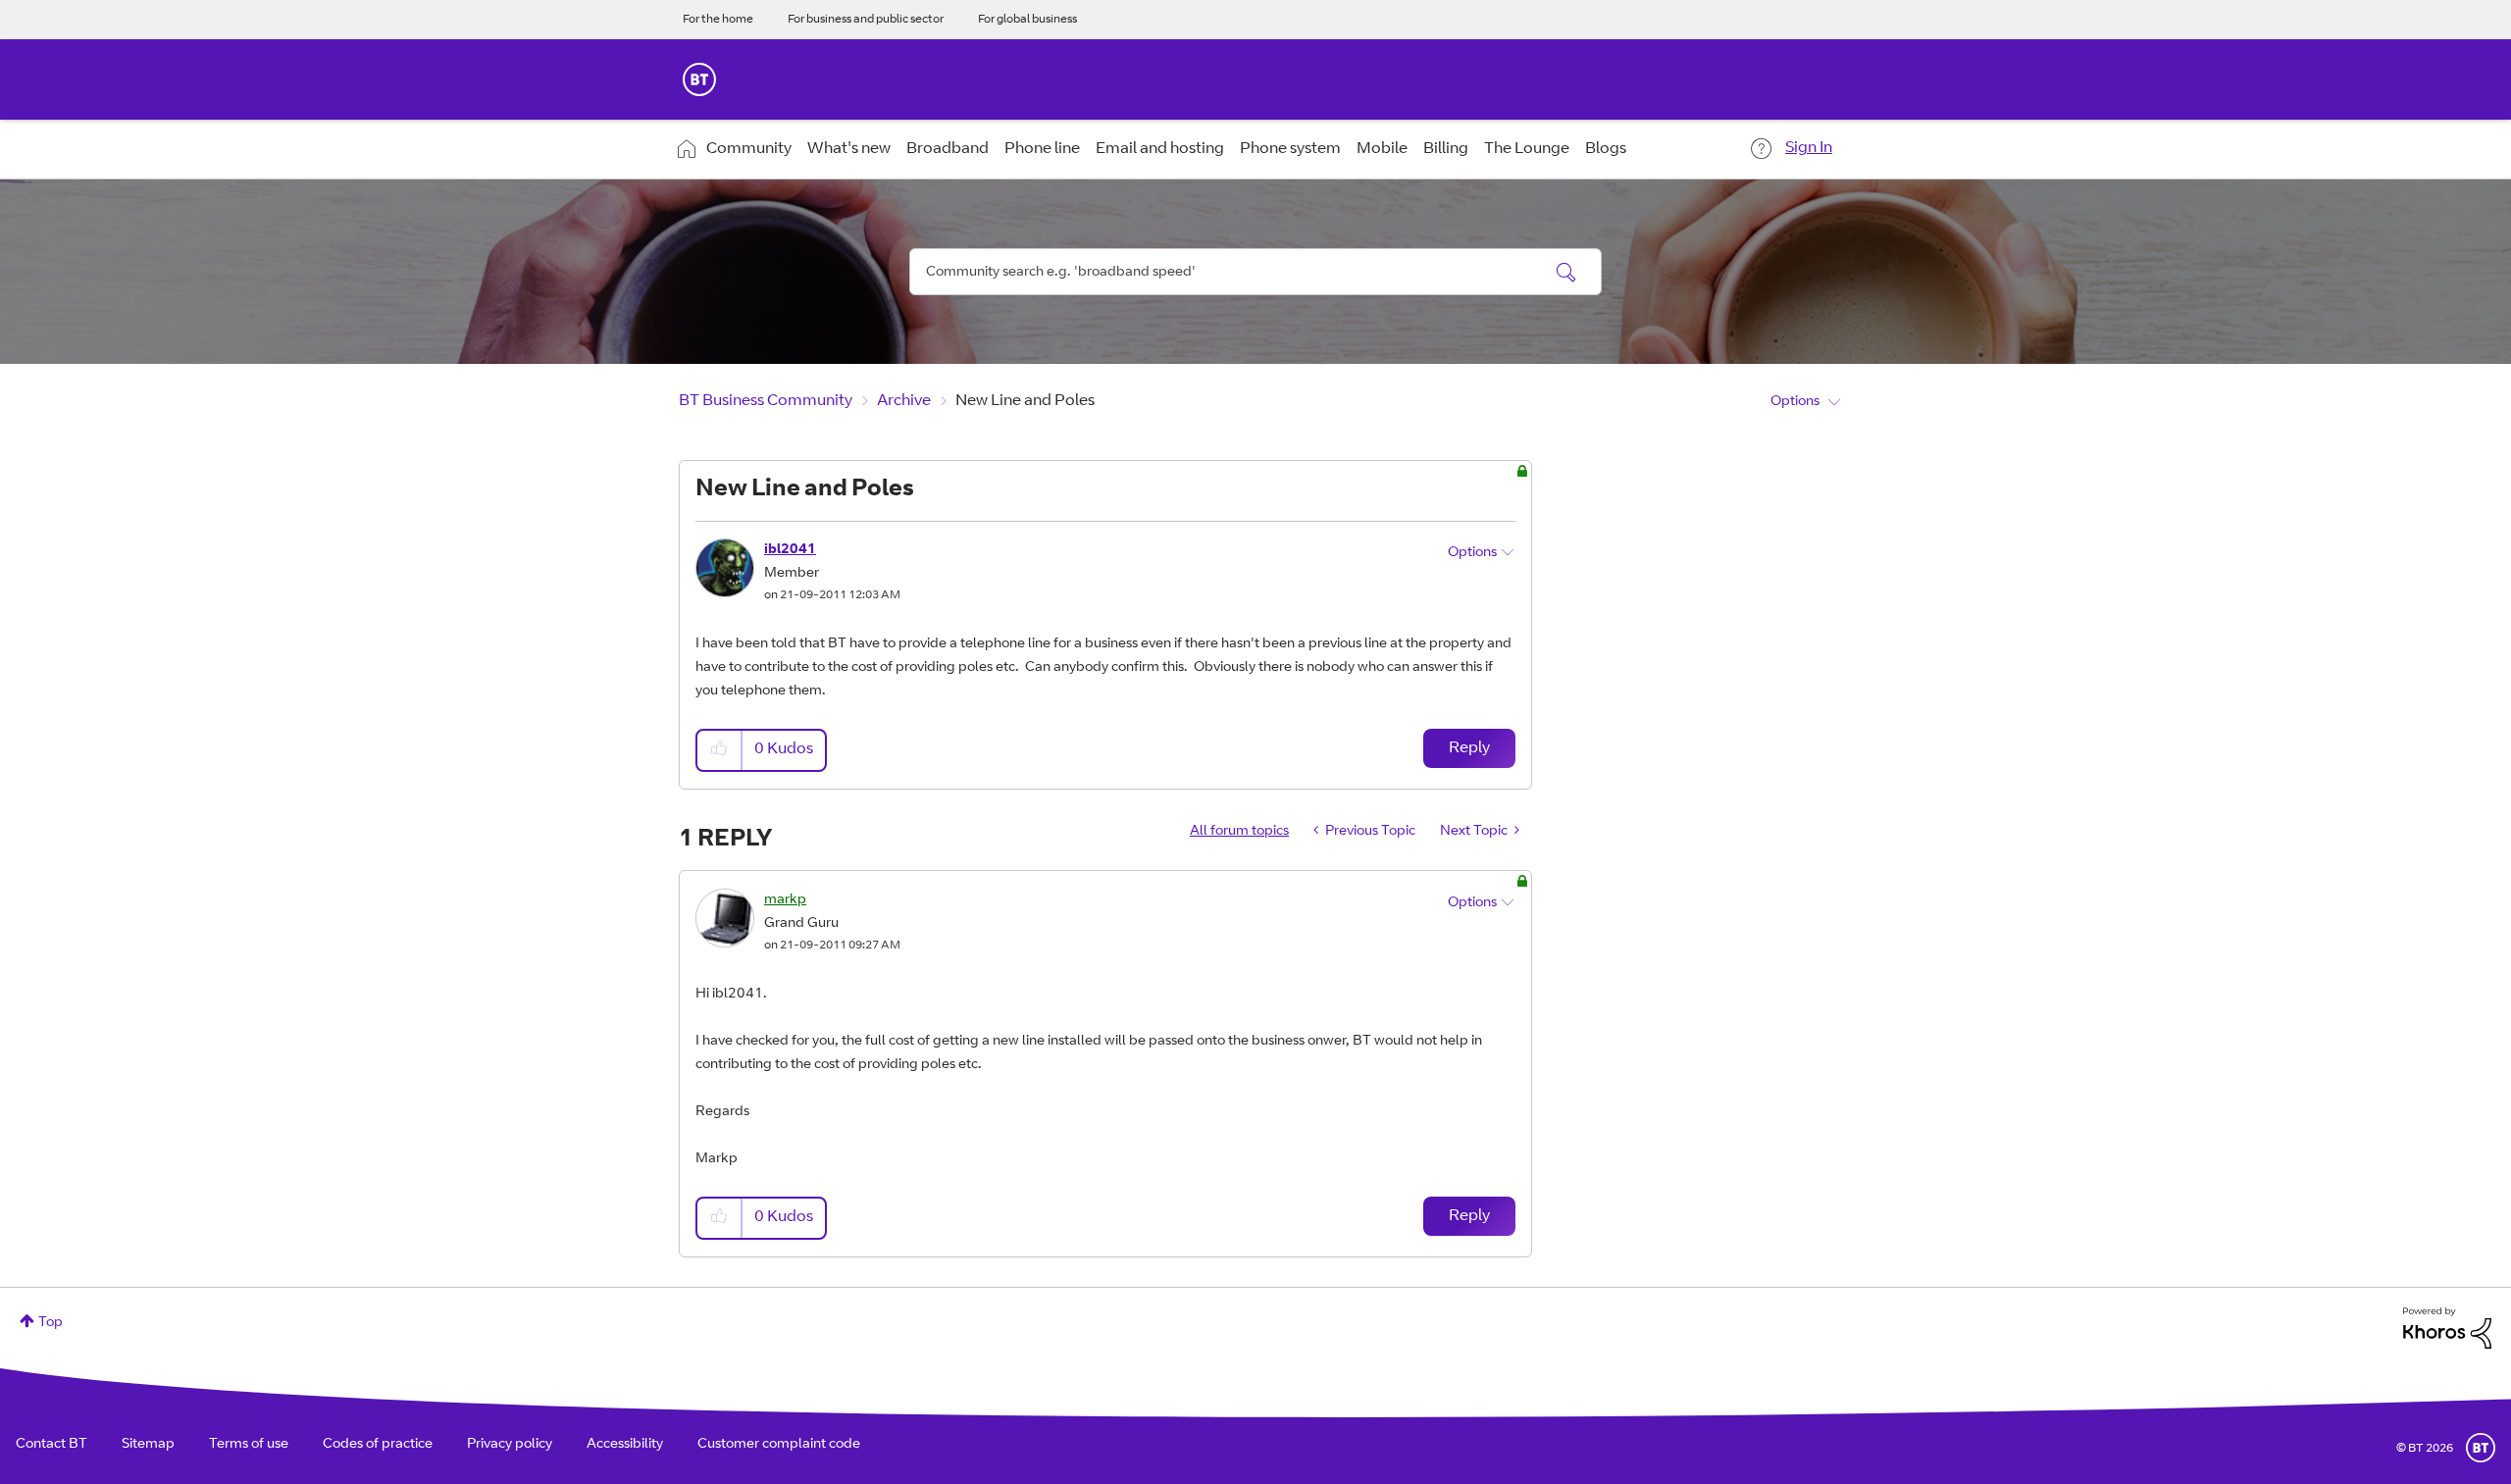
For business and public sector (866, 20)
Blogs (1606, 149)
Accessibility (625, 1445)
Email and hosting (1160, 149)
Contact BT (51, 1445)
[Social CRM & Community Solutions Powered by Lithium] (2447, 1329)
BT (2481, 1448)
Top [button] (51, 1323)
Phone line (1042, 149)
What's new (849, 149)
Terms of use (249, 1445)
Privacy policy (510, 1445)
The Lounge (1527, 149)
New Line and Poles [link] (1025, 401)
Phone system (1290, 149)
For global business (1027, 20)
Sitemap (148, 1445)
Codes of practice (378, 1445)
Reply (1469, 748)
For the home (718, 20)
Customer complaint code (779, 1445)
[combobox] (1255, 272)
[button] (720, 750)
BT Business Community (766, 401)
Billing (1446, 149)
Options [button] (1795, 402)
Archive (904, 401)
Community (749, 149)
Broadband (948, 149)
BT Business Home (699, 79)
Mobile (1382, 149)
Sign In (1809, 148)
